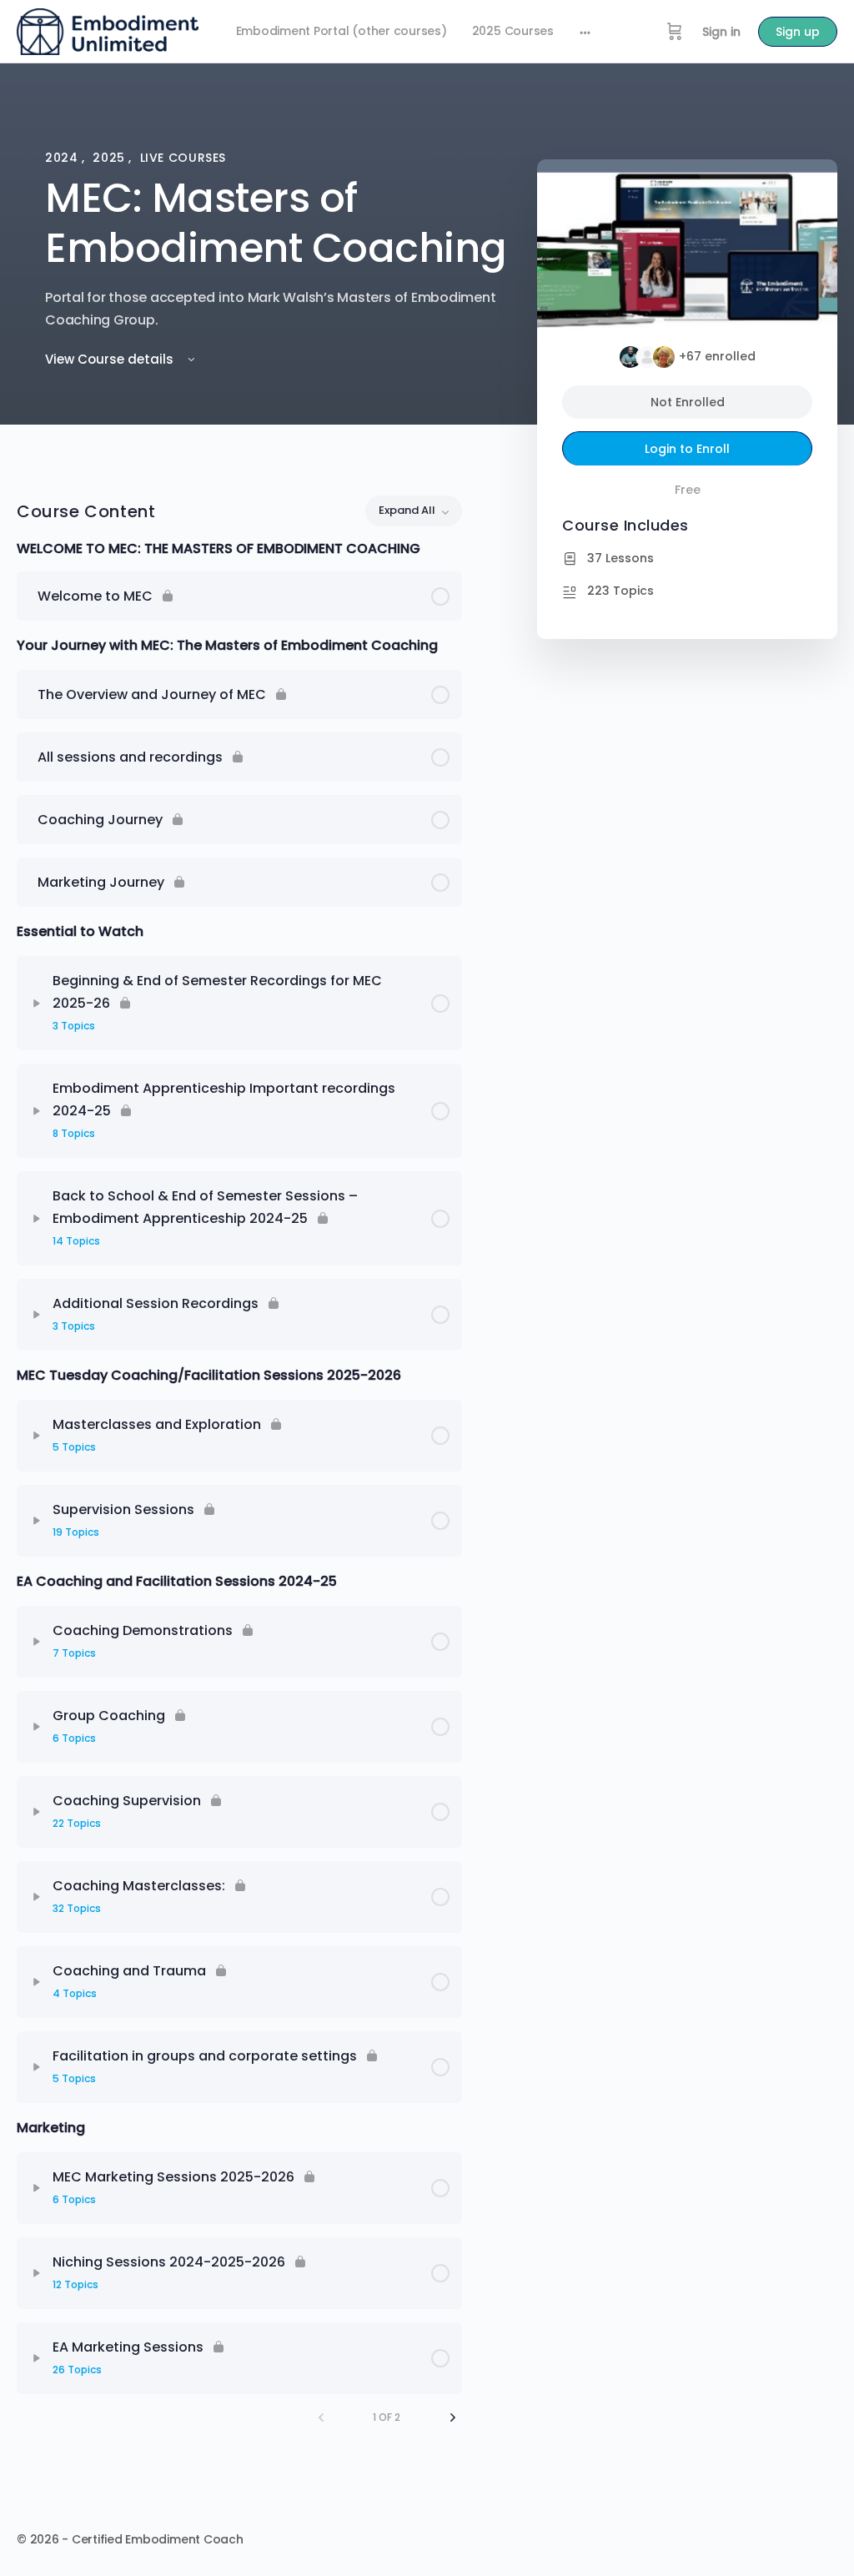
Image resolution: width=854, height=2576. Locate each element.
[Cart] (675, 32)
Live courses (183, 158)
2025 (111, 158)
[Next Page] (453, 2418)
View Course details (111, 359)
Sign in (721, 32)
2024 (63, 158)
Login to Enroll (687, 449)
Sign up (798, 32)
